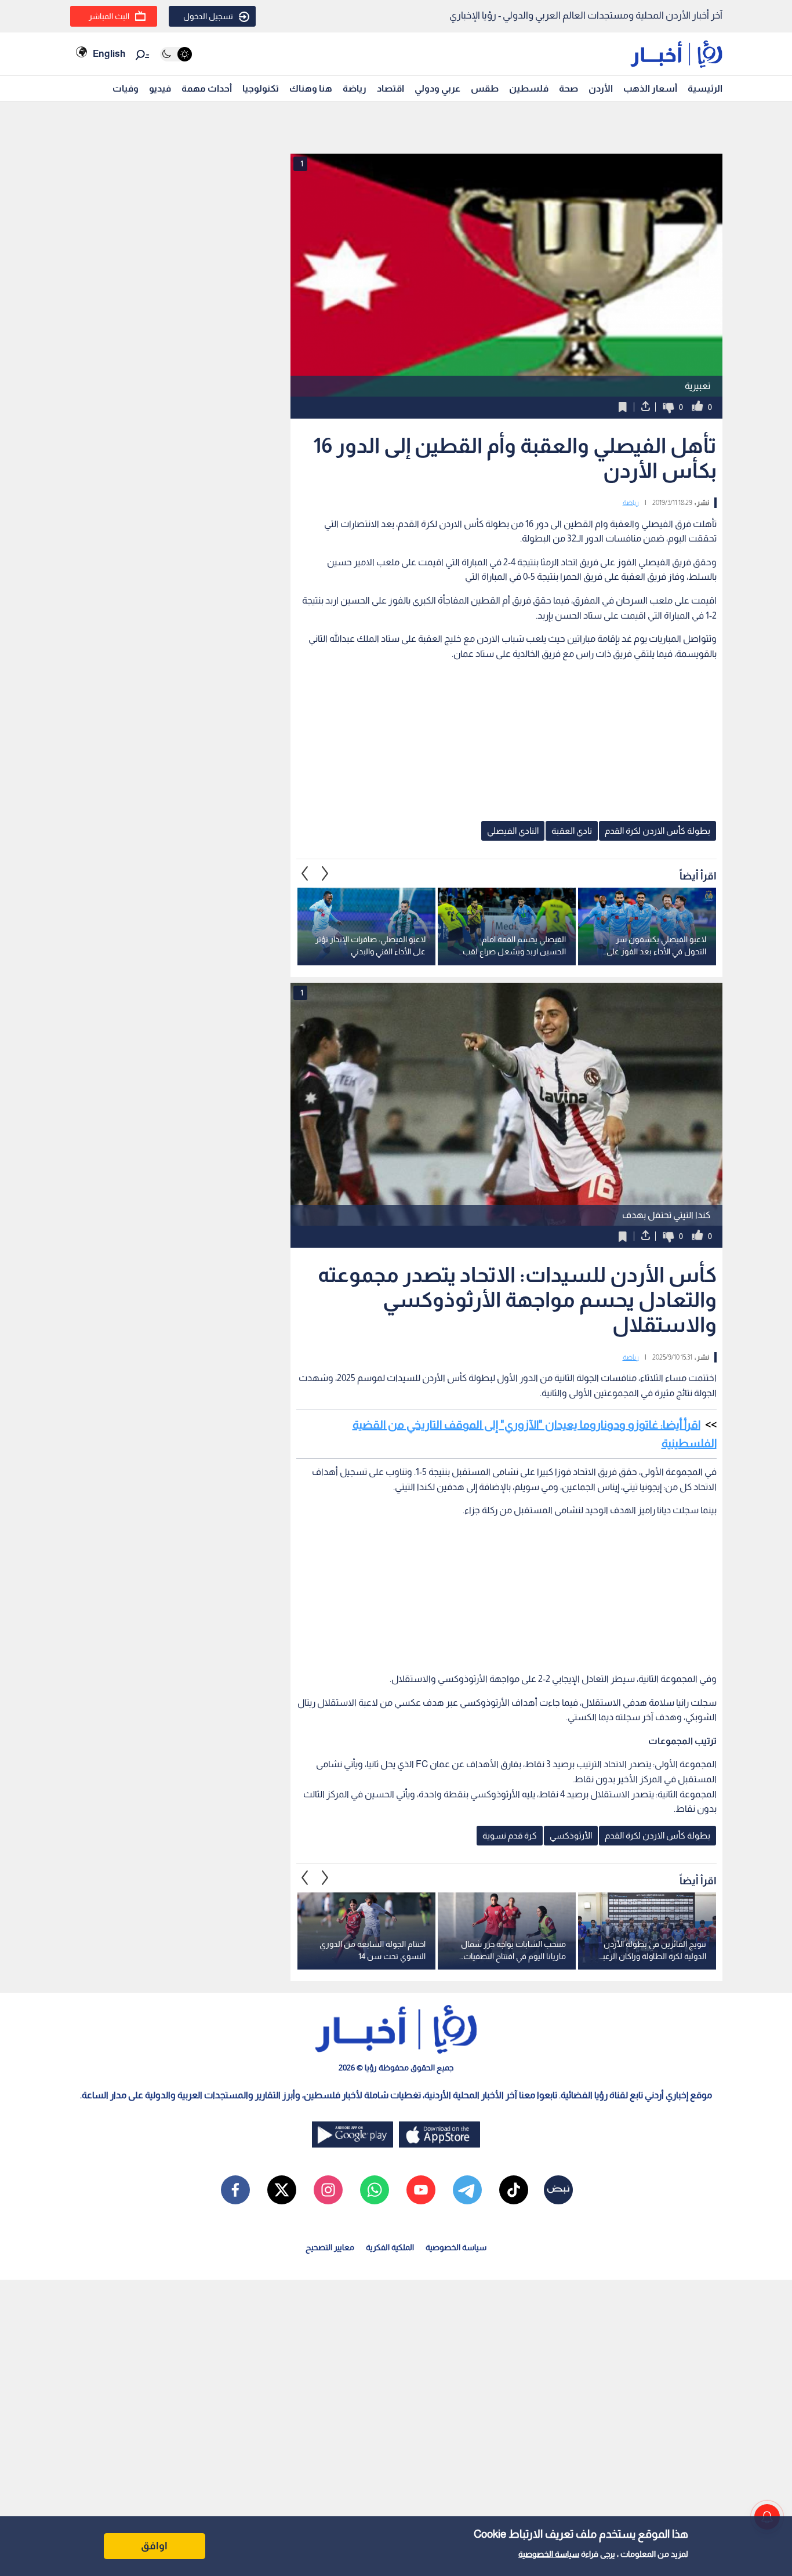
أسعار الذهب (650, 88)
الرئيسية (705, 88)
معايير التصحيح (330, 2247)
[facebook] (235, 2190)
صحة (568, 88)
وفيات (126, 88)
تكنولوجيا (261, 88)
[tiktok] (514, 2190)
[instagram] (328, 2190)
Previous (325, 873)
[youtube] (421, 2190)
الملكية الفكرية (390, 2247)
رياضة (355, 88)
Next (305, 873)
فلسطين (529, 88)
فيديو (160, 88)
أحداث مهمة (207, 88)
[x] (282, 2190)
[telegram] (467, 2190)
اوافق (154, 2546)
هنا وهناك (311, 88)
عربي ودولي (437, 88)
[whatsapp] (375, 2190)
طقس (485, 88)
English (109, 54)
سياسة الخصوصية (549, 2554)
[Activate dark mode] (176, 54)
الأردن (601, 88)
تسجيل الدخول (208, 16)
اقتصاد (390, 88)
